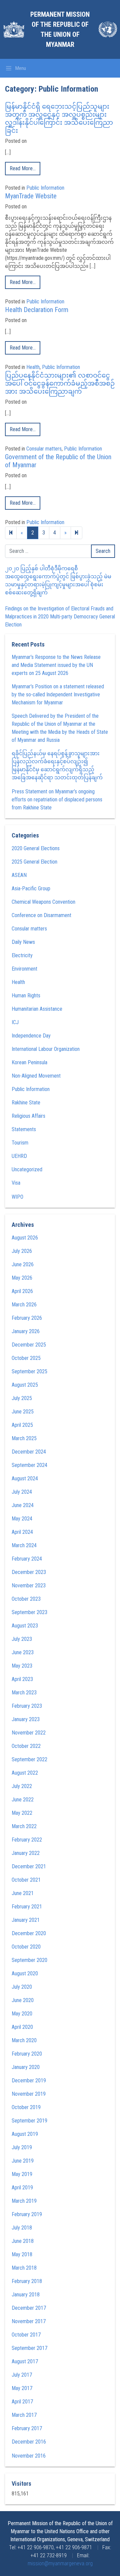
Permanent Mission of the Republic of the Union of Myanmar (60, 29)
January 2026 (26, 1331)
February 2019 (27, 2214)
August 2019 (25, 2134)
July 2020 (22, 1987)
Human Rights (26, 996)
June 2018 (23, 2241)
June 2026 (23, 1264)
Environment (24, 969)
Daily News (23, 942)
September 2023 (29, 1612)
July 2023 (22, 1639)
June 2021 (23, 1893)
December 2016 (29, 2442)
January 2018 (26, 2295)
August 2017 (25, 2361)
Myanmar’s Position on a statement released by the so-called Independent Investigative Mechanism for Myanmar (58, 695)
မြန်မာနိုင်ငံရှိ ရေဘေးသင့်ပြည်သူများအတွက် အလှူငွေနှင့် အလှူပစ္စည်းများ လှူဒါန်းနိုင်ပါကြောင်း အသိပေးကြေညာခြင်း (59, 118)
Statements (24, 1129)
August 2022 (25, 1773)
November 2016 (29, 2456)
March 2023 (24, 1693)
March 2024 (24, 1545)
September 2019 (29, 2121)
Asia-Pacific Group (31, 888)
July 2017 (22, 2375)
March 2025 (24, 1438)
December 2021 (29, 1866)
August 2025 (25, 1385)
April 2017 (22, 2402)
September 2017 (29, 2348)
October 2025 (26, 1358)
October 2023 (26, 1599)
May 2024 (22, 1519)
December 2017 (29, 2308)
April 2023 (22, 1679)
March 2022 (24, 1826)
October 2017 (26, 2335)
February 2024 (27, 1559)
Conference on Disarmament (41, 915)
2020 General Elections (36, 848)
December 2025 (29, 1345)
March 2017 (24, 2415)
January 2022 (26, 1853)
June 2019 (23, 2161)
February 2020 (27, 2054)
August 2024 (25, 1478)
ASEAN (19, 875)
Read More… (23, 168)
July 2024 (22, 1492)
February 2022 (27, 1840)
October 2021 (26, 1880)
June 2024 (23, 1505)
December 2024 (29, 1452)
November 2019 (29, 2094)
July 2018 (22, 2228)
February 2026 (27, 1318)
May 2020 (22, 2014)
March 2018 (24, 2268)
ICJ (15, 1022)
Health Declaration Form (37, 310)
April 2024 (22, 1532)
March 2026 (24, 1305)
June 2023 (23, 1652)
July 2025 (22, 1398)
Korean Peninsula (29, 1062)
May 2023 (22, 1666)
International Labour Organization (46, 1049)
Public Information (45, 188)
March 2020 (24, 2040)
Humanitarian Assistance (37, 1009)
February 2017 (27, 2428)
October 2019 (26, 2107)
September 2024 (29, 1465)
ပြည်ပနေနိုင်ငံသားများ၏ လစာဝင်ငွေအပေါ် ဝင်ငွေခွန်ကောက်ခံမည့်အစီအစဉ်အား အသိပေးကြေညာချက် (60, 383)
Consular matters (44, 449)
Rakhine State (26, 1103)
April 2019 (22, 2188)
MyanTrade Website (31, 196)
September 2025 (29, 1371)
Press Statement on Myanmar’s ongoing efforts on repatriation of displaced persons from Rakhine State (57, 800)
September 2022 (29, 1759)
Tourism (20, 1143)
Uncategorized (27, 1169)
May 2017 (22, 2388)
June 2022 (23, 1800)
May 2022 (22, 1813)
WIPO (17, 1197)
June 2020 (23, 2000)
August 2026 (25, 1238)
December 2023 (29, 1572)
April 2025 (22, 1425)
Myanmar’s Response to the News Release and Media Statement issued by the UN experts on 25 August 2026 (56, 665)
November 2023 (29, 1586)
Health (33, 367)
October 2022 (26, 1746)
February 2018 (27, 2281)
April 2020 (22, 2027)
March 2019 (24, 2201)
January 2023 (26, 1719)
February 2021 (27, 1907)
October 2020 (26, 1947)
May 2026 (22, 1278)
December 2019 (29, 2080)
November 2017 (29, 2321)
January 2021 (26, 1920)
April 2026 (22, 1291)
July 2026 (22, 1251)
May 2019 (22, 2174)
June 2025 (23, 1412)
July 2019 (22, 2147)
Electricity (22, 955)
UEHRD (19, 1156)
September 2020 (29, 1960)
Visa (16, 1183)
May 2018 (22, 2254)
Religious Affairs (28, 1116)
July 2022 (22, 1786)
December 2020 (29, 1933)
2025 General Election (34, 862)
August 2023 (25, 1626)
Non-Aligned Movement (36, 1076)
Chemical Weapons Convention (43, 902)
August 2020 (25, 1973)
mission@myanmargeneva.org (60, 2563)
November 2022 (29, 1733)
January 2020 (26, 2067)
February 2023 (27, 1706)
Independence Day (31, 1036)
